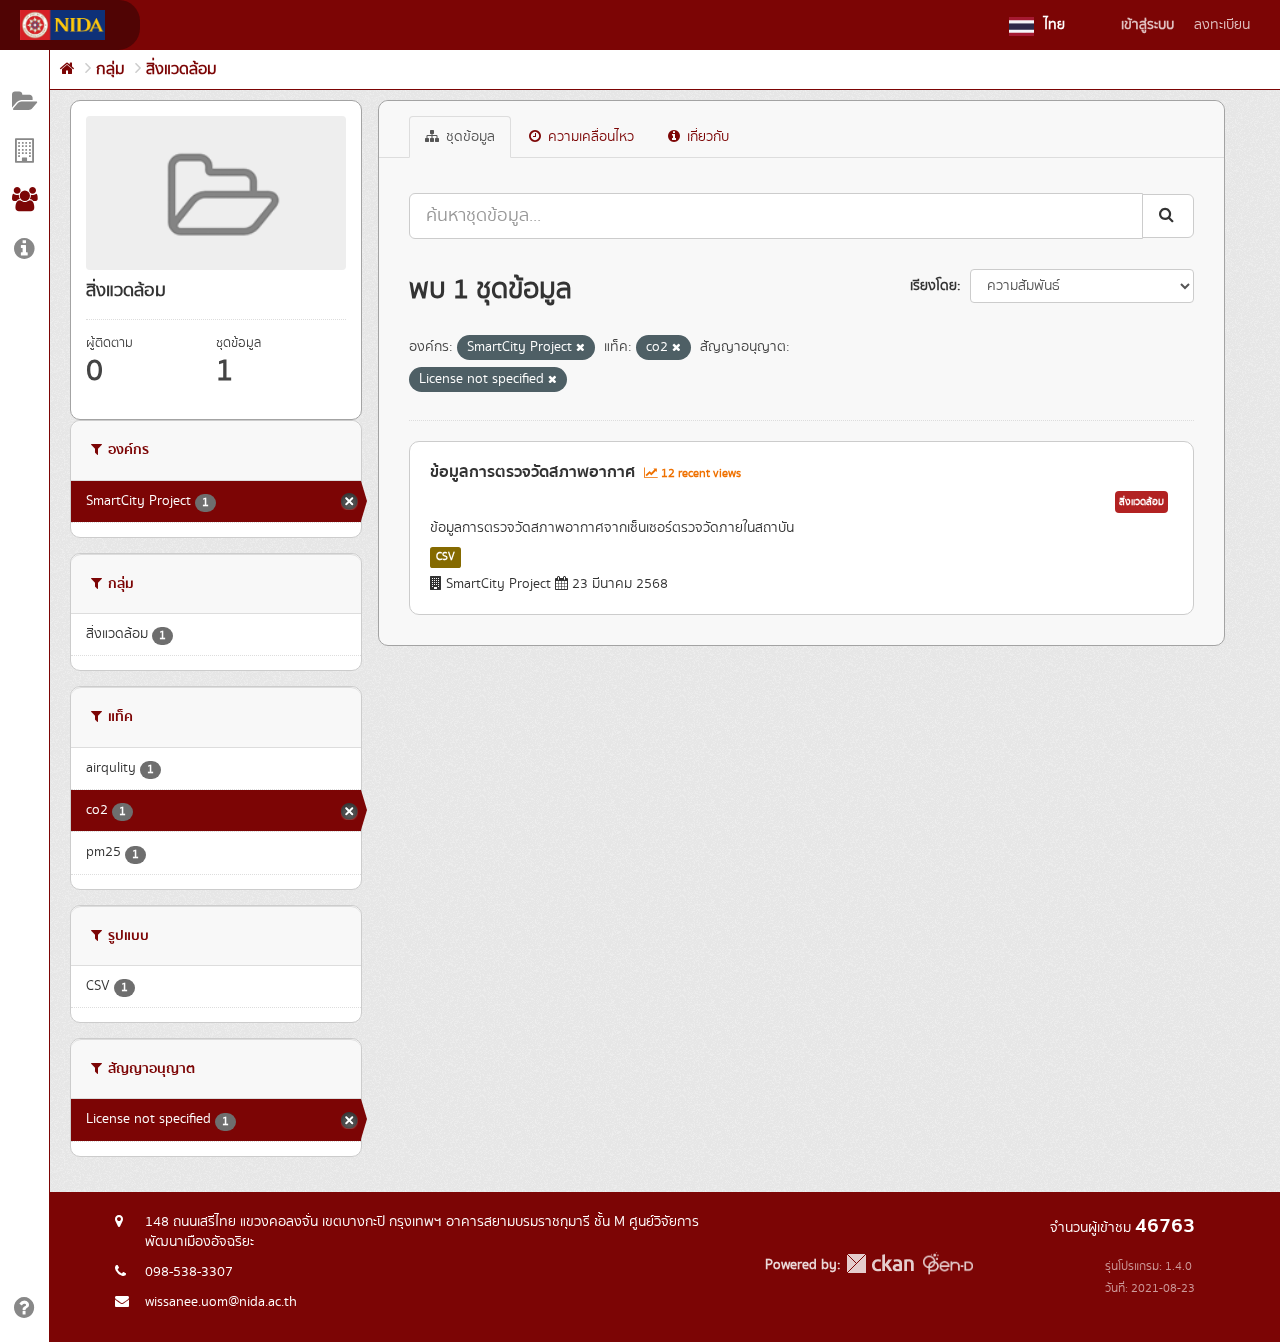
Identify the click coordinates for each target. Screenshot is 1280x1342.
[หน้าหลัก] (67, 69)
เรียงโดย (933, 286)
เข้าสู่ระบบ (1147, 25)
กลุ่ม (110, 69)
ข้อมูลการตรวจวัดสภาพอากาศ (532, 472)
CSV (445, 557)
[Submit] (1168, 215)
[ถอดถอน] (580, 348)
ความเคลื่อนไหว (589, 137)
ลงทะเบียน (1222, 25)
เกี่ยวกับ (706, 137)
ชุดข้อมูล (468, 137)
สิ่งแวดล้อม (181, 69)
